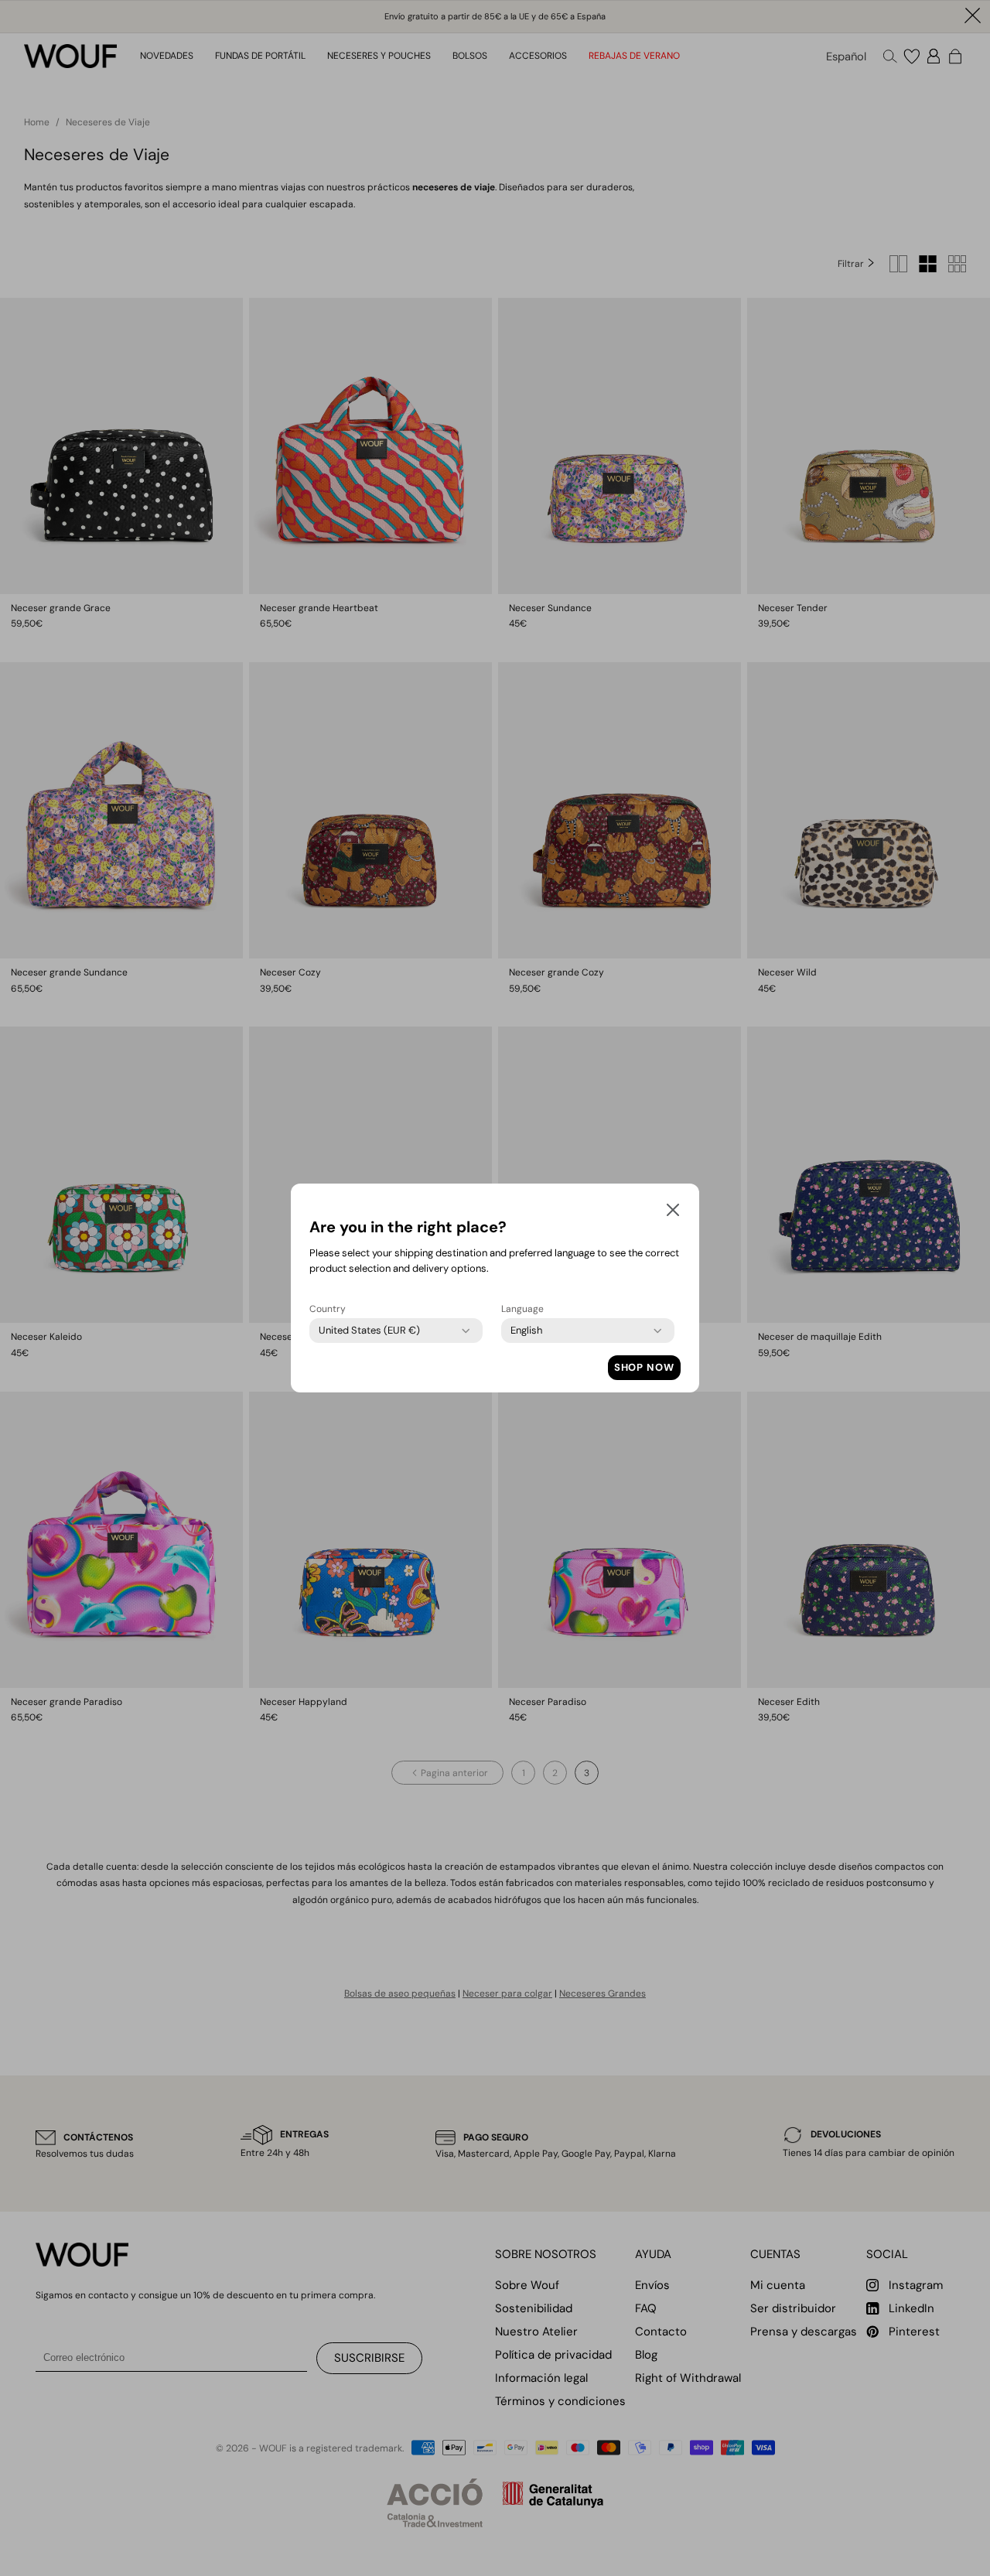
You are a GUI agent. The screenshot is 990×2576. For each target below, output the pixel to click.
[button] (673, 1213)
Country (328, 1309)
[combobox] (369, 1331)
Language (522, 1309)
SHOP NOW (644, 1367)
